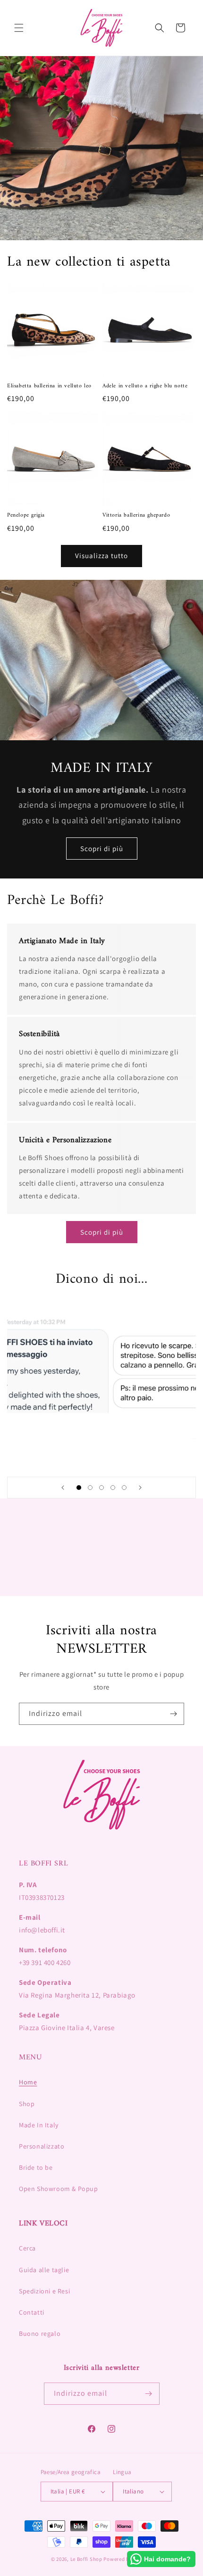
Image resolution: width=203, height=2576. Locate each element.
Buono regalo (40, 2333)
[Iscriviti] (173, 1714)
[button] (19, 28)
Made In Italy (39, 2125)
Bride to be (36, 2167)
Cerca (27, 2248)
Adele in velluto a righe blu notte (145, 386)
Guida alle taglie (44, 2270)
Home (28, 2082)
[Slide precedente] (63, 1488)
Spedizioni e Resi (44, 2291)
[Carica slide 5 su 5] (124, 1488)
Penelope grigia (26, 516)
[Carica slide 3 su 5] (101, 1488)
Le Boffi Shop (86, 2559)
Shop (27, 2104)
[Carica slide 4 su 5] (113, 1488)
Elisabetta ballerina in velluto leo (49, 386)
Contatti (32, 2312)
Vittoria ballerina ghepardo (136, 516)
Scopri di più (102, 848)
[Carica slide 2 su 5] (90, 1488)
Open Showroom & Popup (59, 2189)
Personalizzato (42, 2146)
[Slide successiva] (140, 1488)
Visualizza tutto (101, 556)
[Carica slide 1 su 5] (79, 1488)
